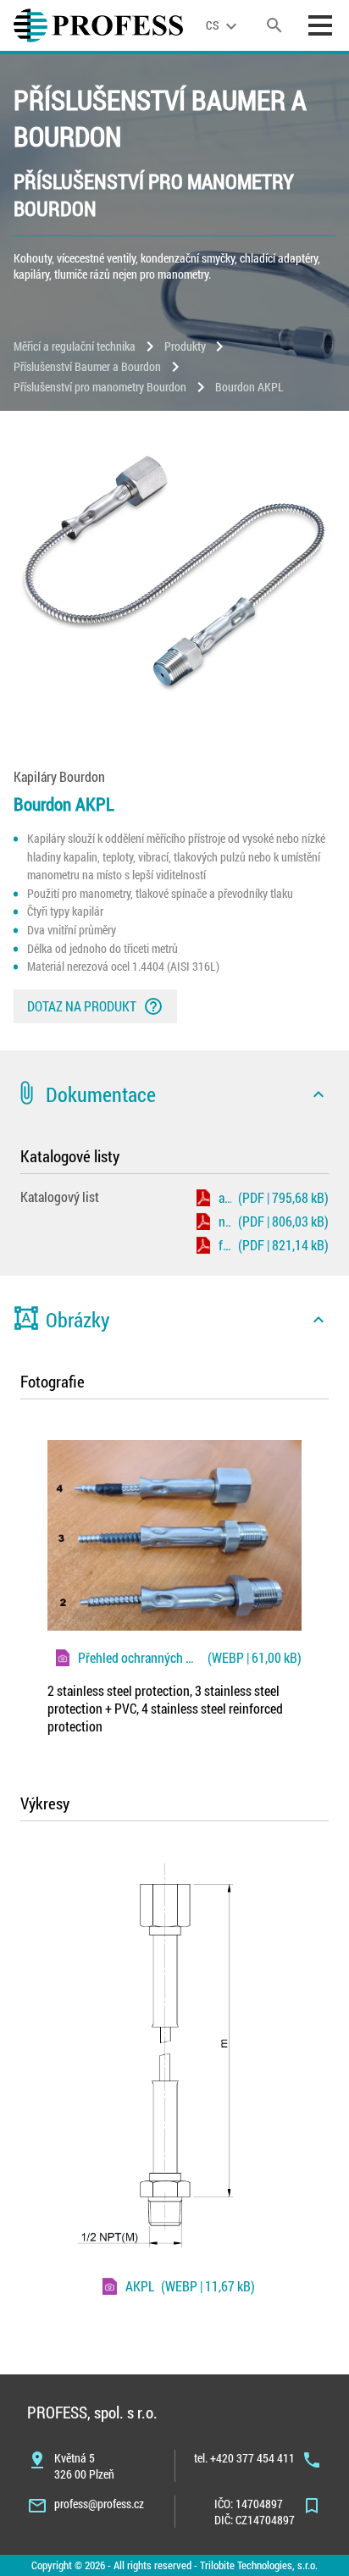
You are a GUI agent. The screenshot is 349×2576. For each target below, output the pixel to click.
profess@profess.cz (99, 2504)
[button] (174, 1094)
